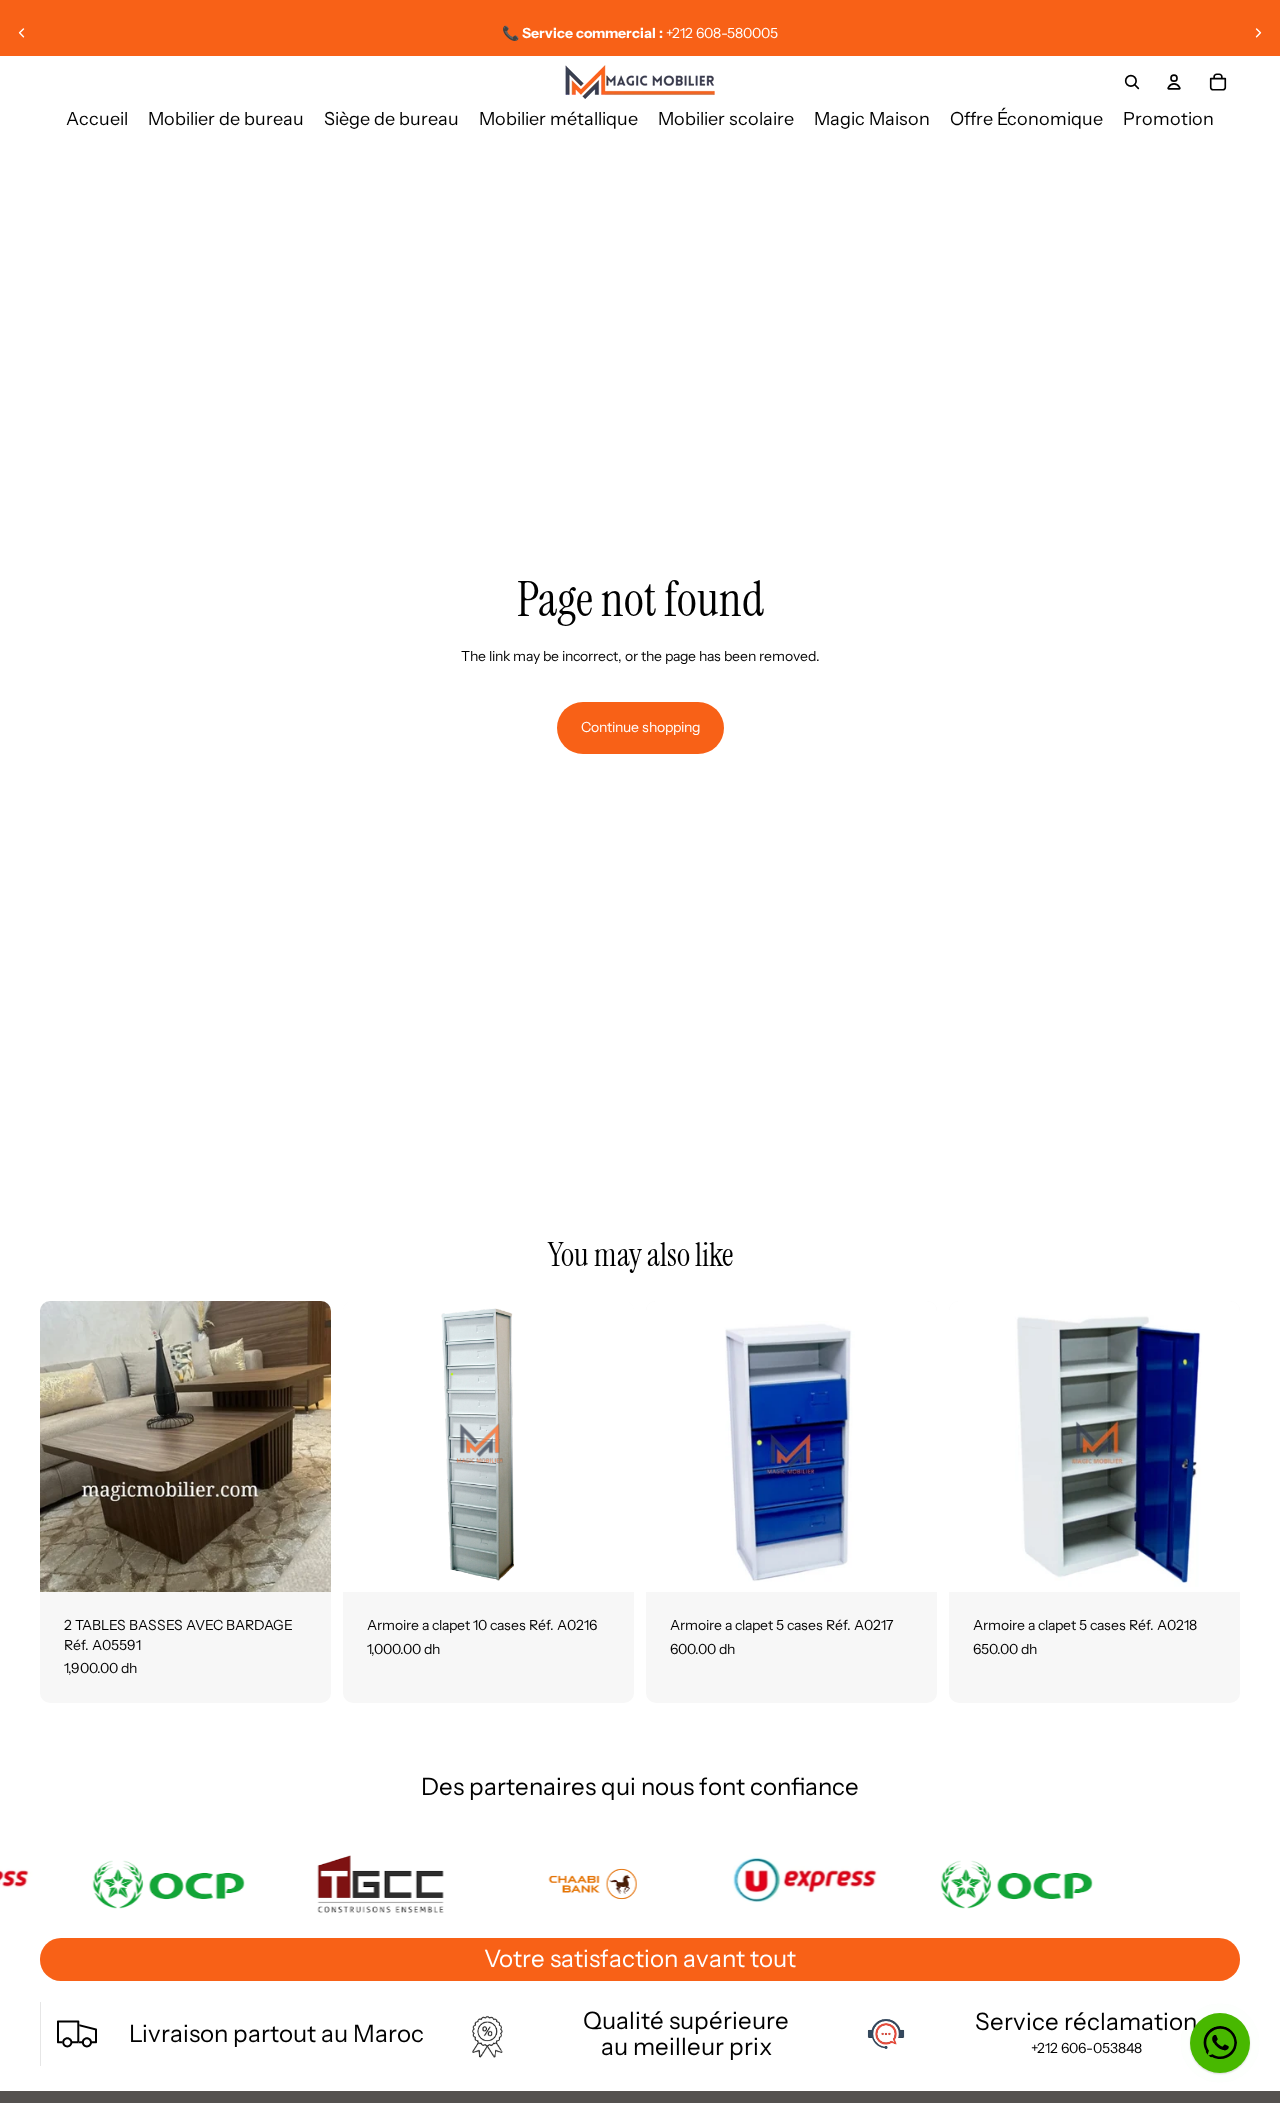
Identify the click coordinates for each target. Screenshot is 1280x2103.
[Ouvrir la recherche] (1132, 82)
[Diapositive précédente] (22, 33)
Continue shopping (640, 727)
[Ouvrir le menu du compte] (1174, 82)
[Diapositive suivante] (1258, 33)
